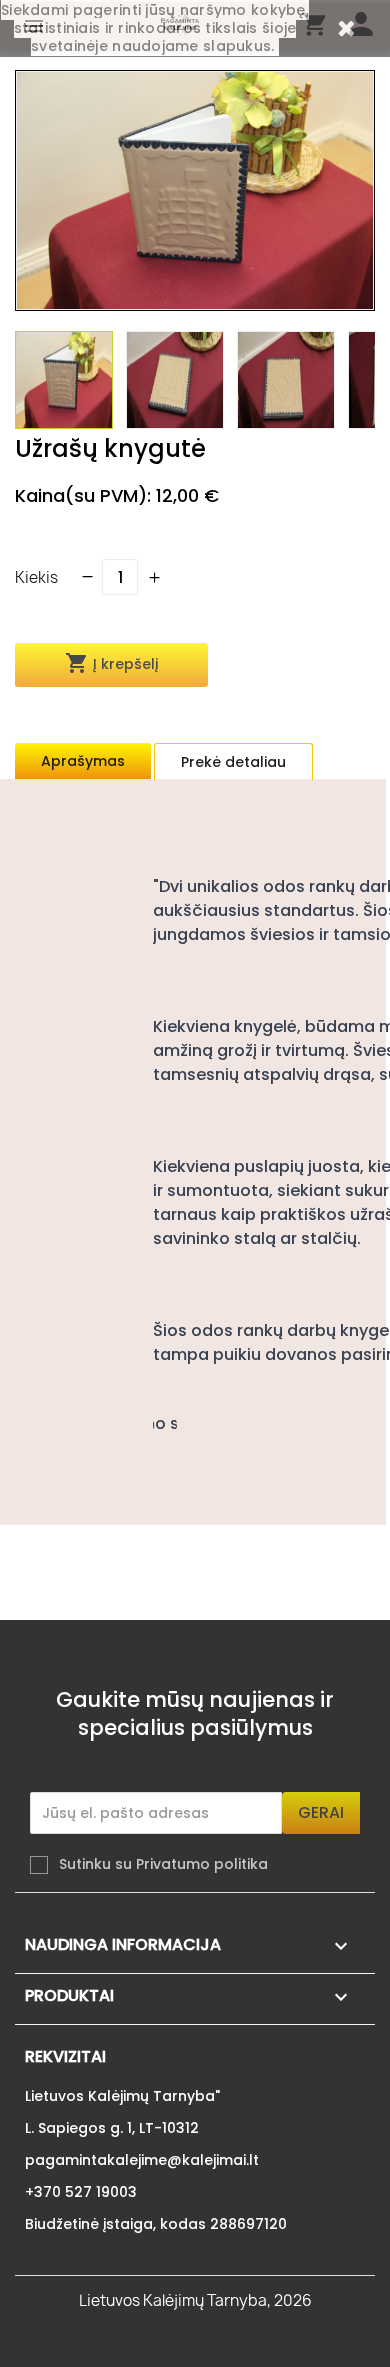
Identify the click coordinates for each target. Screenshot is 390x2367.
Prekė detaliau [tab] (233, 762)
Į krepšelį (111, 663)
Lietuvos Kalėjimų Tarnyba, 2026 (195, 2300)
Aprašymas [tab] (83, 761)
